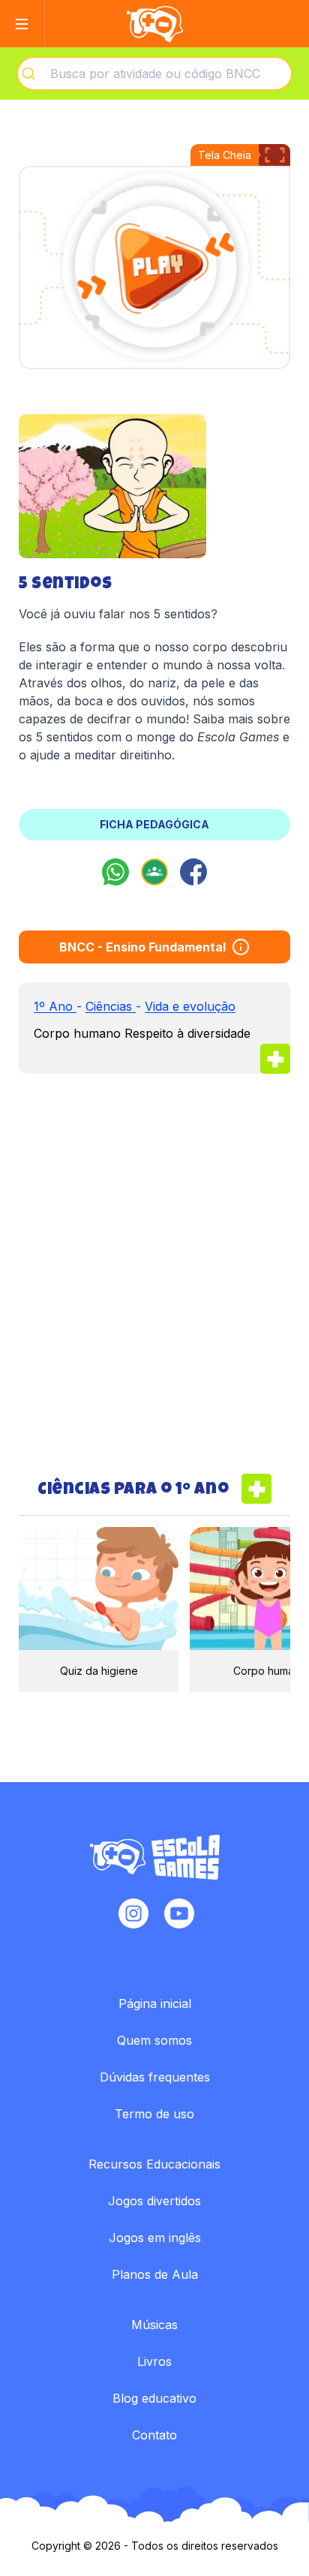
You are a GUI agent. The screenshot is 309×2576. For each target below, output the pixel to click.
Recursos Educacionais (154, 2164)
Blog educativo (154, 2398)
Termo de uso (154, 2114)
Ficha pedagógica (154, 824)
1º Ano (55, 1006)
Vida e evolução (190, 1006)
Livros (154, 2361)
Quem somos (154, 2040)
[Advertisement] (154, 1273)
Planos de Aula (155, 2274)
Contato (154, 2435)
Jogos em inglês (155, 2238)
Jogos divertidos (154, 2201)
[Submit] (34, 74)
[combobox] (155, 74)
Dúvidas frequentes (155, 2077)
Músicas (154, 2325)
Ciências (111, 1006)
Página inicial (155, 2003)
